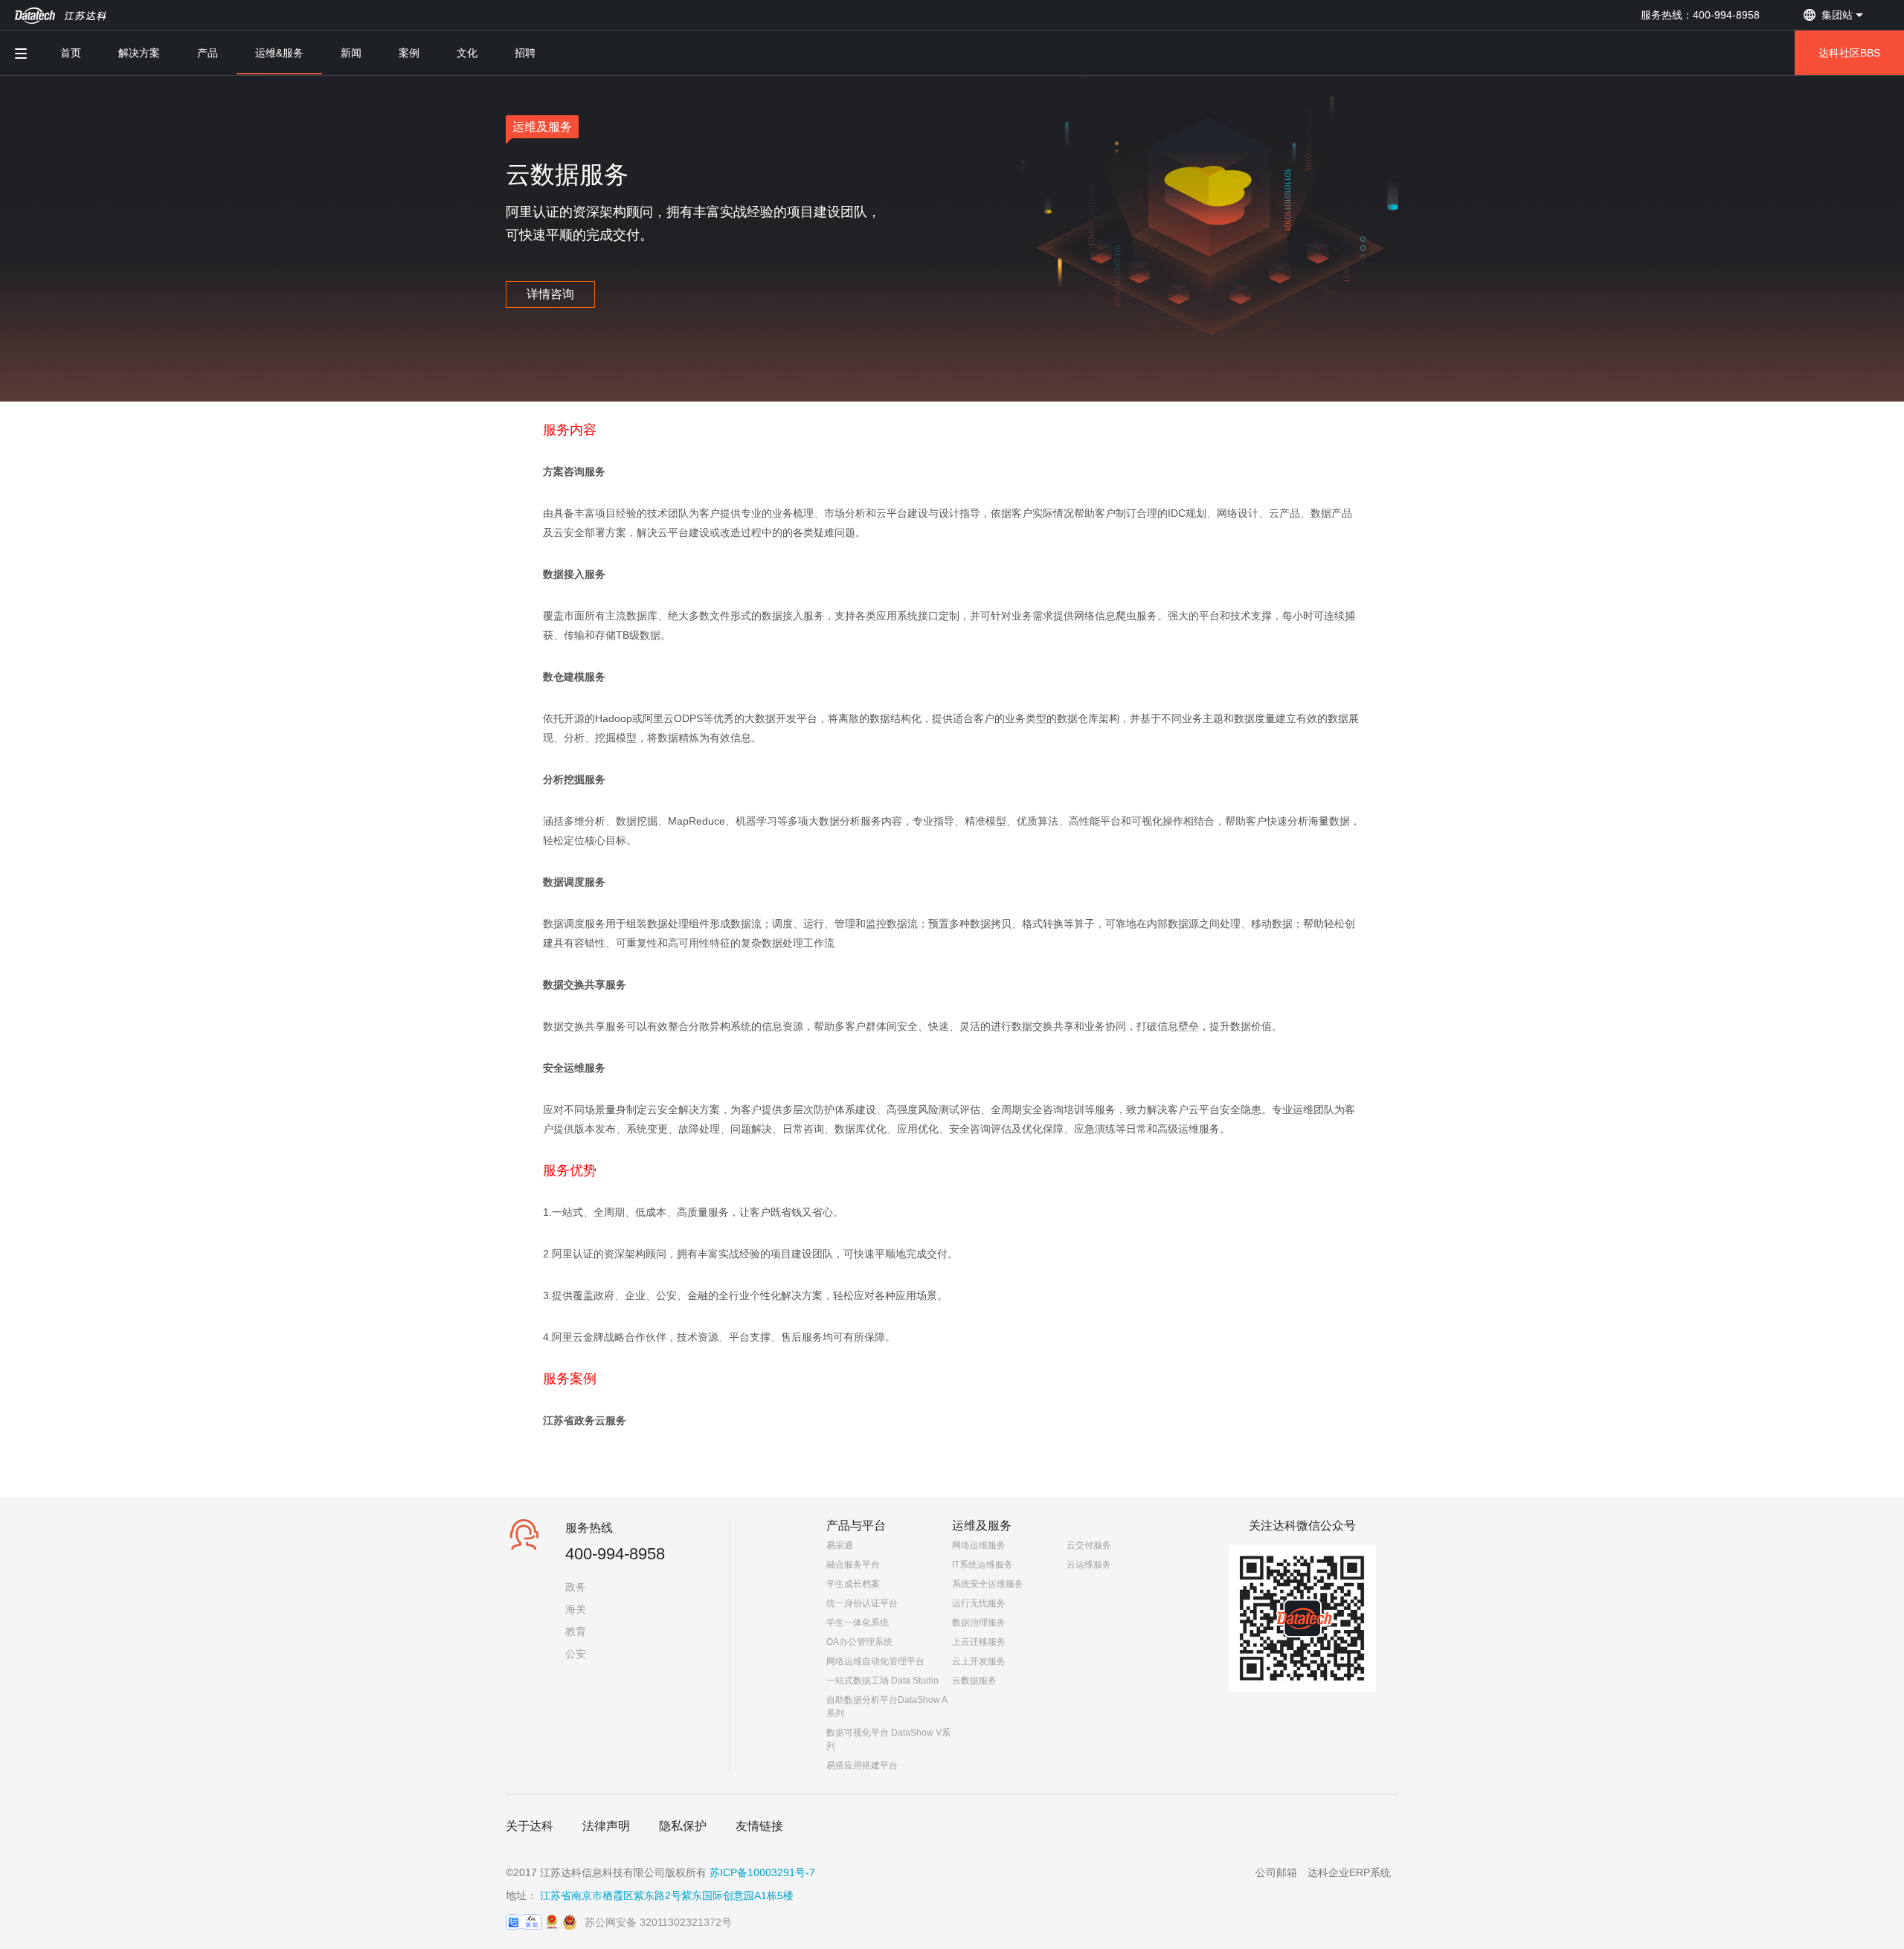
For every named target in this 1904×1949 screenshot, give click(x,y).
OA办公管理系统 (859, 1642)
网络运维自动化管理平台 (875, 1661)
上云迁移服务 (979, 1642)
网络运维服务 (979, 1545)
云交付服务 (1089, 1545)
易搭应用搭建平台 (862, 1765)
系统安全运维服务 (988, 1584)
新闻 (351, 53)
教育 (576, 1631)
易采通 (840, 1545)
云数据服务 (974, 1681)
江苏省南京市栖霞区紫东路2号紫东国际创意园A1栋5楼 (667, 1895)
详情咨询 (550, 294)
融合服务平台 (853, 1565)
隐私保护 (683, 1826)
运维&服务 (279, 53)
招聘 (525, 53)
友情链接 (759, 1826)
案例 (409, 53)
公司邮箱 (1276, 1872)
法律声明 (606, 1826)
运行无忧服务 (979, 1603)
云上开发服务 (979, 1661)
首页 (71, 53)
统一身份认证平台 (862, 1603)
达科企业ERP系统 (1349, 1872)
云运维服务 (1089, 1565)
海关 (576, 1609)
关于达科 (530, 1826)
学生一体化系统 (858, 1623)
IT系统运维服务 (982, 1565)
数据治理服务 (979, 1623)
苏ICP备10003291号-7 (762, 1872)
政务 (576, 1587)
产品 (208, 53)
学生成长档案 (853, 1584)
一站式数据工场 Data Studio (882, 1681)
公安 (576, 1654)
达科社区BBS (1849, 53)
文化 (467, 53)
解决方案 (139, 53)
